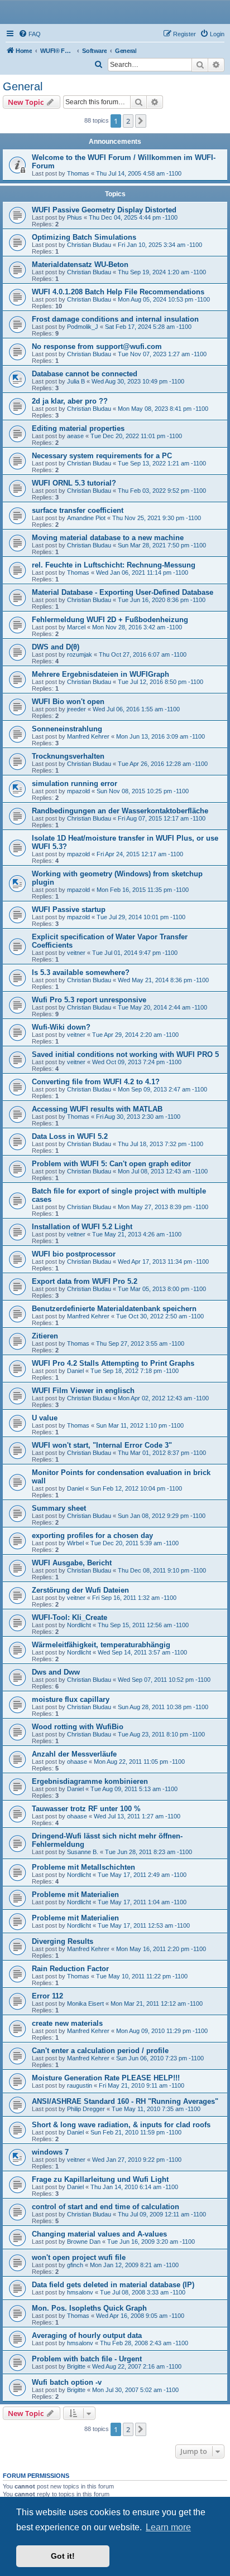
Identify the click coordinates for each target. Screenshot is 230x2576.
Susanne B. (83, 1852)
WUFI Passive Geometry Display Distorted (104, 210)
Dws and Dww (56, 1672)
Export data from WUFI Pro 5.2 (85, 1281)
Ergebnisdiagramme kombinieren (90, 1781)
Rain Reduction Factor (70, 1969)
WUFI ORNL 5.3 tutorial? (74, 483)
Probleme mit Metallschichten (83, 1867)
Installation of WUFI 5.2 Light (82, 1227)
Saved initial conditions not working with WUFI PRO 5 (125, 1054)
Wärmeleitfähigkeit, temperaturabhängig (101, 1645)
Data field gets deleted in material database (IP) (113, 2285)
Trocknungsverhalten (68, 756)
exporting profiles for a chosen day (92, 1536)
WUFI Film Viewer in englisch (83, 1391)
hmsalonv (80, 2292)
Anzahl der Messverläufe (74, 1754)
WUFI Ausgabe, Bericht (72, 1563)
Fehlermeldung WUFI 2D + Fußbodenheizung (110, 620)
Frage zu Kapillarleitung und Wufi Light (100, 2179)
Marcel (76, 627)
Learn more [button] (168, 2527)
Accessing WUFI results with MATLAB (97, 1109)
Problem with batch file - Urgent (87, 2359)
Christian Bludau (89, 245)
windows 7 (50, 2152)
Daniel (75, 1371)
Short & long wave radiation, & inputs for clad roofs (121, 2125)
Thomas (78, 173)
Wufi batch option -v (67, 2382)
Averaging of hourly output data (87, 2335)
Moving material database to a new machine (108, 538)
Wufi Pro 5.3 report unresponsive (89, 1000)
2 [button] (128, 121)
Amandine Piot (86, 518)
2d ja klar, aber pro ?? (70, 401)
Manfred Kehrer (88, 736)
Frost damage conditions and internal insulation (115, 319)
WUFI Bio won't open (68, 702)
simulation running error (75, 784)
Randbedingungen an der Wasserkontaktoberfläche (120, 811)
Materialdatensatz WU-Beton (80, 265)
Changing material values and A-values (99, 2234)
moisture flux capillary (71, 1699)
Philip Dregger (86, 2109)
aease (75, 436)
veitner (76, 953)
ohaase (77, 1762)
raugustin (80, 2085)
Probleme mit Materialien (75, 1895)
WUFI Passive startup (69, 909)
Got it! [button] (63, 2556)
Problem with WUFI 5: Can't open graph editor (111, 1164)
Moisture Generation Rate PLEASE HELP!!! (106, 2078)
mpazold (78, 791)
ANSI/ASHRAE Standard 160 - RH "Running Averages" (125, 2101)
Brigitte (76, 2366)
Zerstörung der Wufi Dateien (80, 1590)
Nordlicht (79, 1625)
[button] (141, 121)
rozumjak (80, 654)
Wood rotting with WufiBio (78, 1727)
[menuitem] (30, 34)
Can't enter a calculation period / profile (100, 2051)
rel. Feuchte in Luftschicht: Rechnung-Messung (114, 565)
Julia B (76, 381)
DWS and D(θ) (56, 647)
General (23, 86)
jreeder (76, 709)
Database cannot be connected (85, 374)
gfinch (75, 2265)
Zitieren (45, 1336)
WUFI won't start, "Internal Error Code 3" (102, 1445)
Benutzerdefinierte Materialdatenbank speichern (114, 1309)
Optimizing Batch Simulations (84, 237)
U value (45, 1418)
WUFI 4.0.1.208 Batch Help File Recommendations (118, 292)
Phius (75, 217)
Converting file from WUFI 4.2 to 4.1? (96, 1082)
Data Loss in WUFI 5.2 (70, 1136)
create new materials (67, 2023)
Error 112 (47, 1996)
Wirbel (75, 1543)
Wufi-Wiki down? (61, 1027)
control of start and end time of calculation (106, 2207)
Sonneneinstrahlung (67, 729)
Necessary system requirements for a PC (102, 456)
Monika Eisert (85, 2003)
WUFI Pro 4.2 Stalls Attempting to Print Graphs (113, 1363)
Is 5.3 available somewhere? (81, 972)
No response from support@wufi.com (97, 346)
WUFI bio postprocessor (74, 1254)
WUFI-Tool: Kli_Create (70, 1617)
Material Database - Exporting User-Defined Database (123, 592)
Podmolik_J (83, 327)
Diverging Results (63, 1941)
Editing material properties (78, 428)
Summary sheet (59, 1508)
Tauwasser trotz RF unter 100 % (86, 1809)
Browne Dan (84, 2242)
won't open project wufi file (79, 2257)
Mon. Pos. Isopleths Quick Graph (89, 2308)
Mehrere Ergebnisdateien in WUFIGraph (100, 674)
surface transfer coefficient (78, 510)
